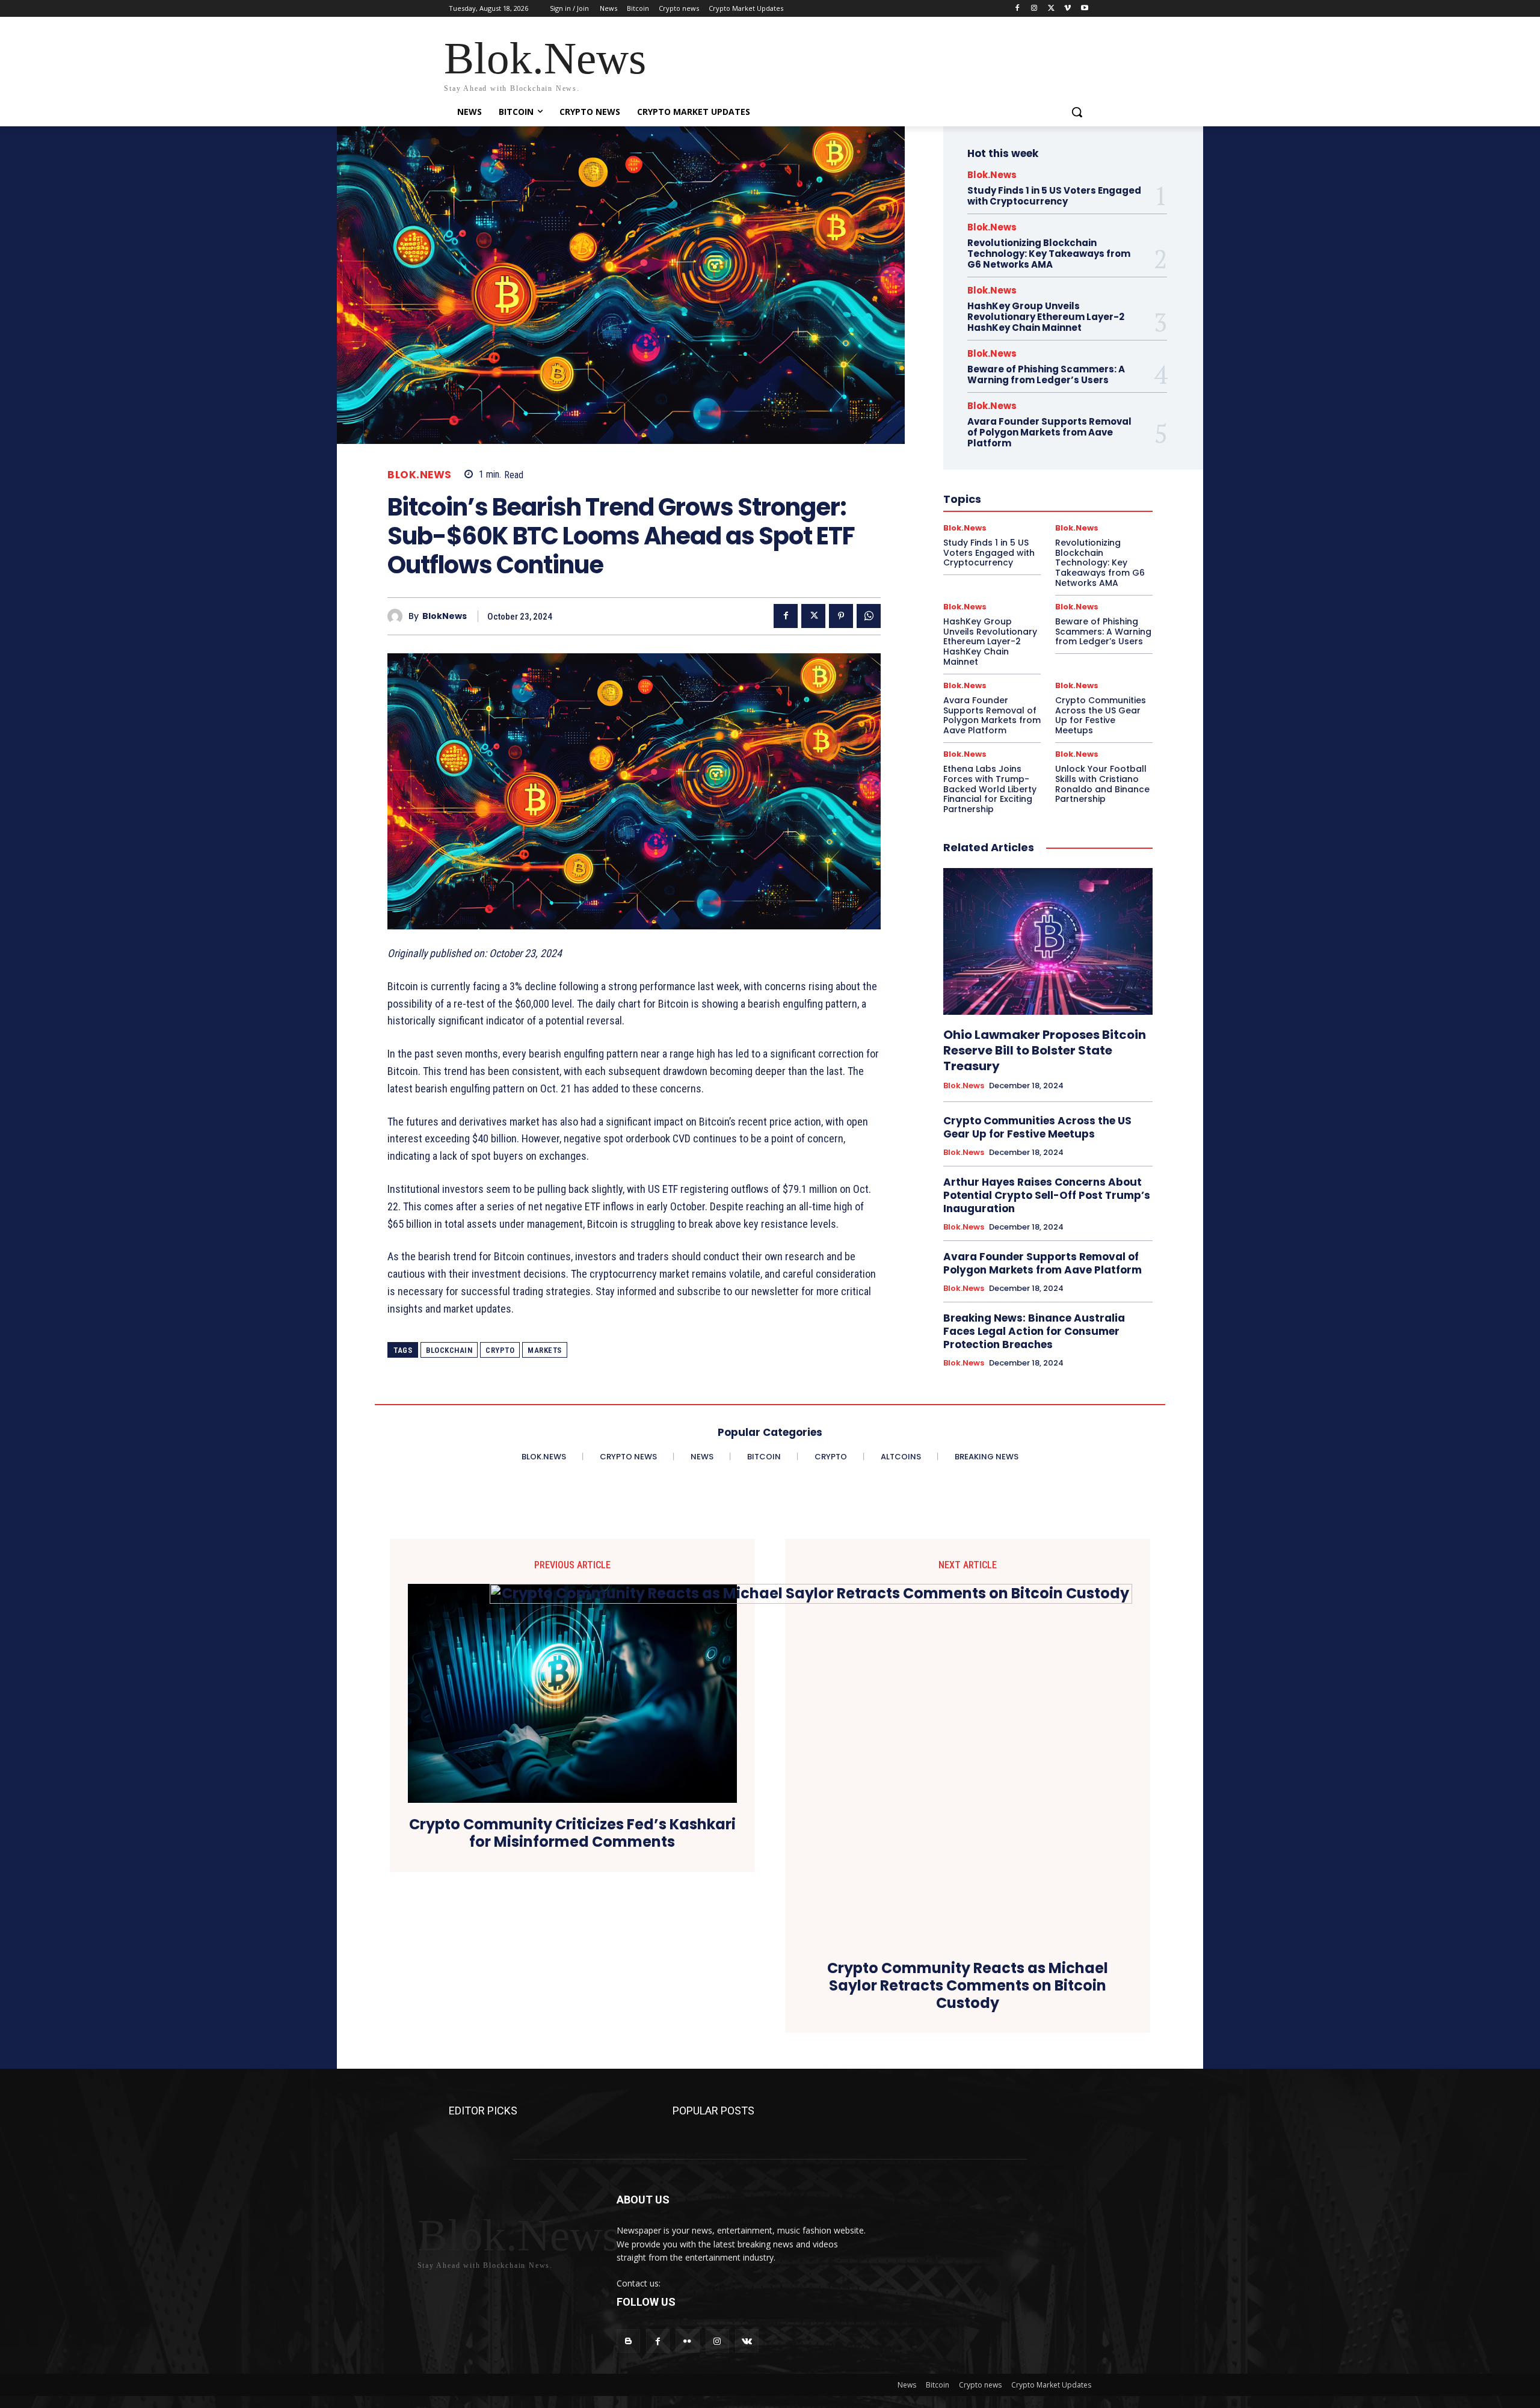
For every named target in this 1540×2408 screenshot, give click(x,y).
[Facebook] (1018, 9)
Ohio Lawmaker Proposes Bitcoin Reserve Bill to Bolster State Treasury (1045, 1050)
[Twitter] (1051, 9)
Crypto (500, 1350)
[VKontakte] (747, 2341)
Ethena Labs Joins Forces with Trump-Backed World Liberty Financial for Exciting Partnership (990, 789)
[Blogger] (628, 2341)
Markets (545, 1350)
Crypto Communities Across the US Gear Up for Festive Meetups (1101, 715)
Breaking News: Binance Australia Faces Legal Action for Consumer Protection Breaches (1034, 1331)
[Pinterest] (841, 616)
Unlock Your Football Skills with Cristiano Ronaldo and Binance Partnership (1102, 784)
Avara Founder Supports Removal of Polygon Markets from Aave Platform (1049, 432)
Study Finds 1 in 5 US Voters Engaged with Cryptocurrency (1054, 196)
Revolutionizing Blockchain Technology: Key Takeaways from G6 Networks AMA (1049, 254)
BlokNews (445, 616)
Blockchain (449, 1350)
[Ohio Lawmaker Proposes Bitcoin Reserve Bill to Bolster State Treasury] (1048, 941)
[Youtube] (1084, 9)
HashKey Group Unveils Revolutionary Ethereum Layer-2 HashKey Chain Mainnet (1046, 317)
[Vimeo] (1067, 9)
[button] (1077, 112)
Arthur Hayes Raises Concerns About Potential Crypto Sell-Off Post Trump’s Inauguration (1047, 1195)
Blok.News (420, 475)
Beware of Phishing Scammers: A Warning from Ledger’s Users (1046, 374)
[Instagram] (1034, 9)
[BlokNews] (398, 616)
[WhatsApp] (869, 616)
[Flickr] (687, 2341)
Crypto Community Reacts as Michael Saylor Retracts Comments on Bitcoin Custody (968, 1986)
